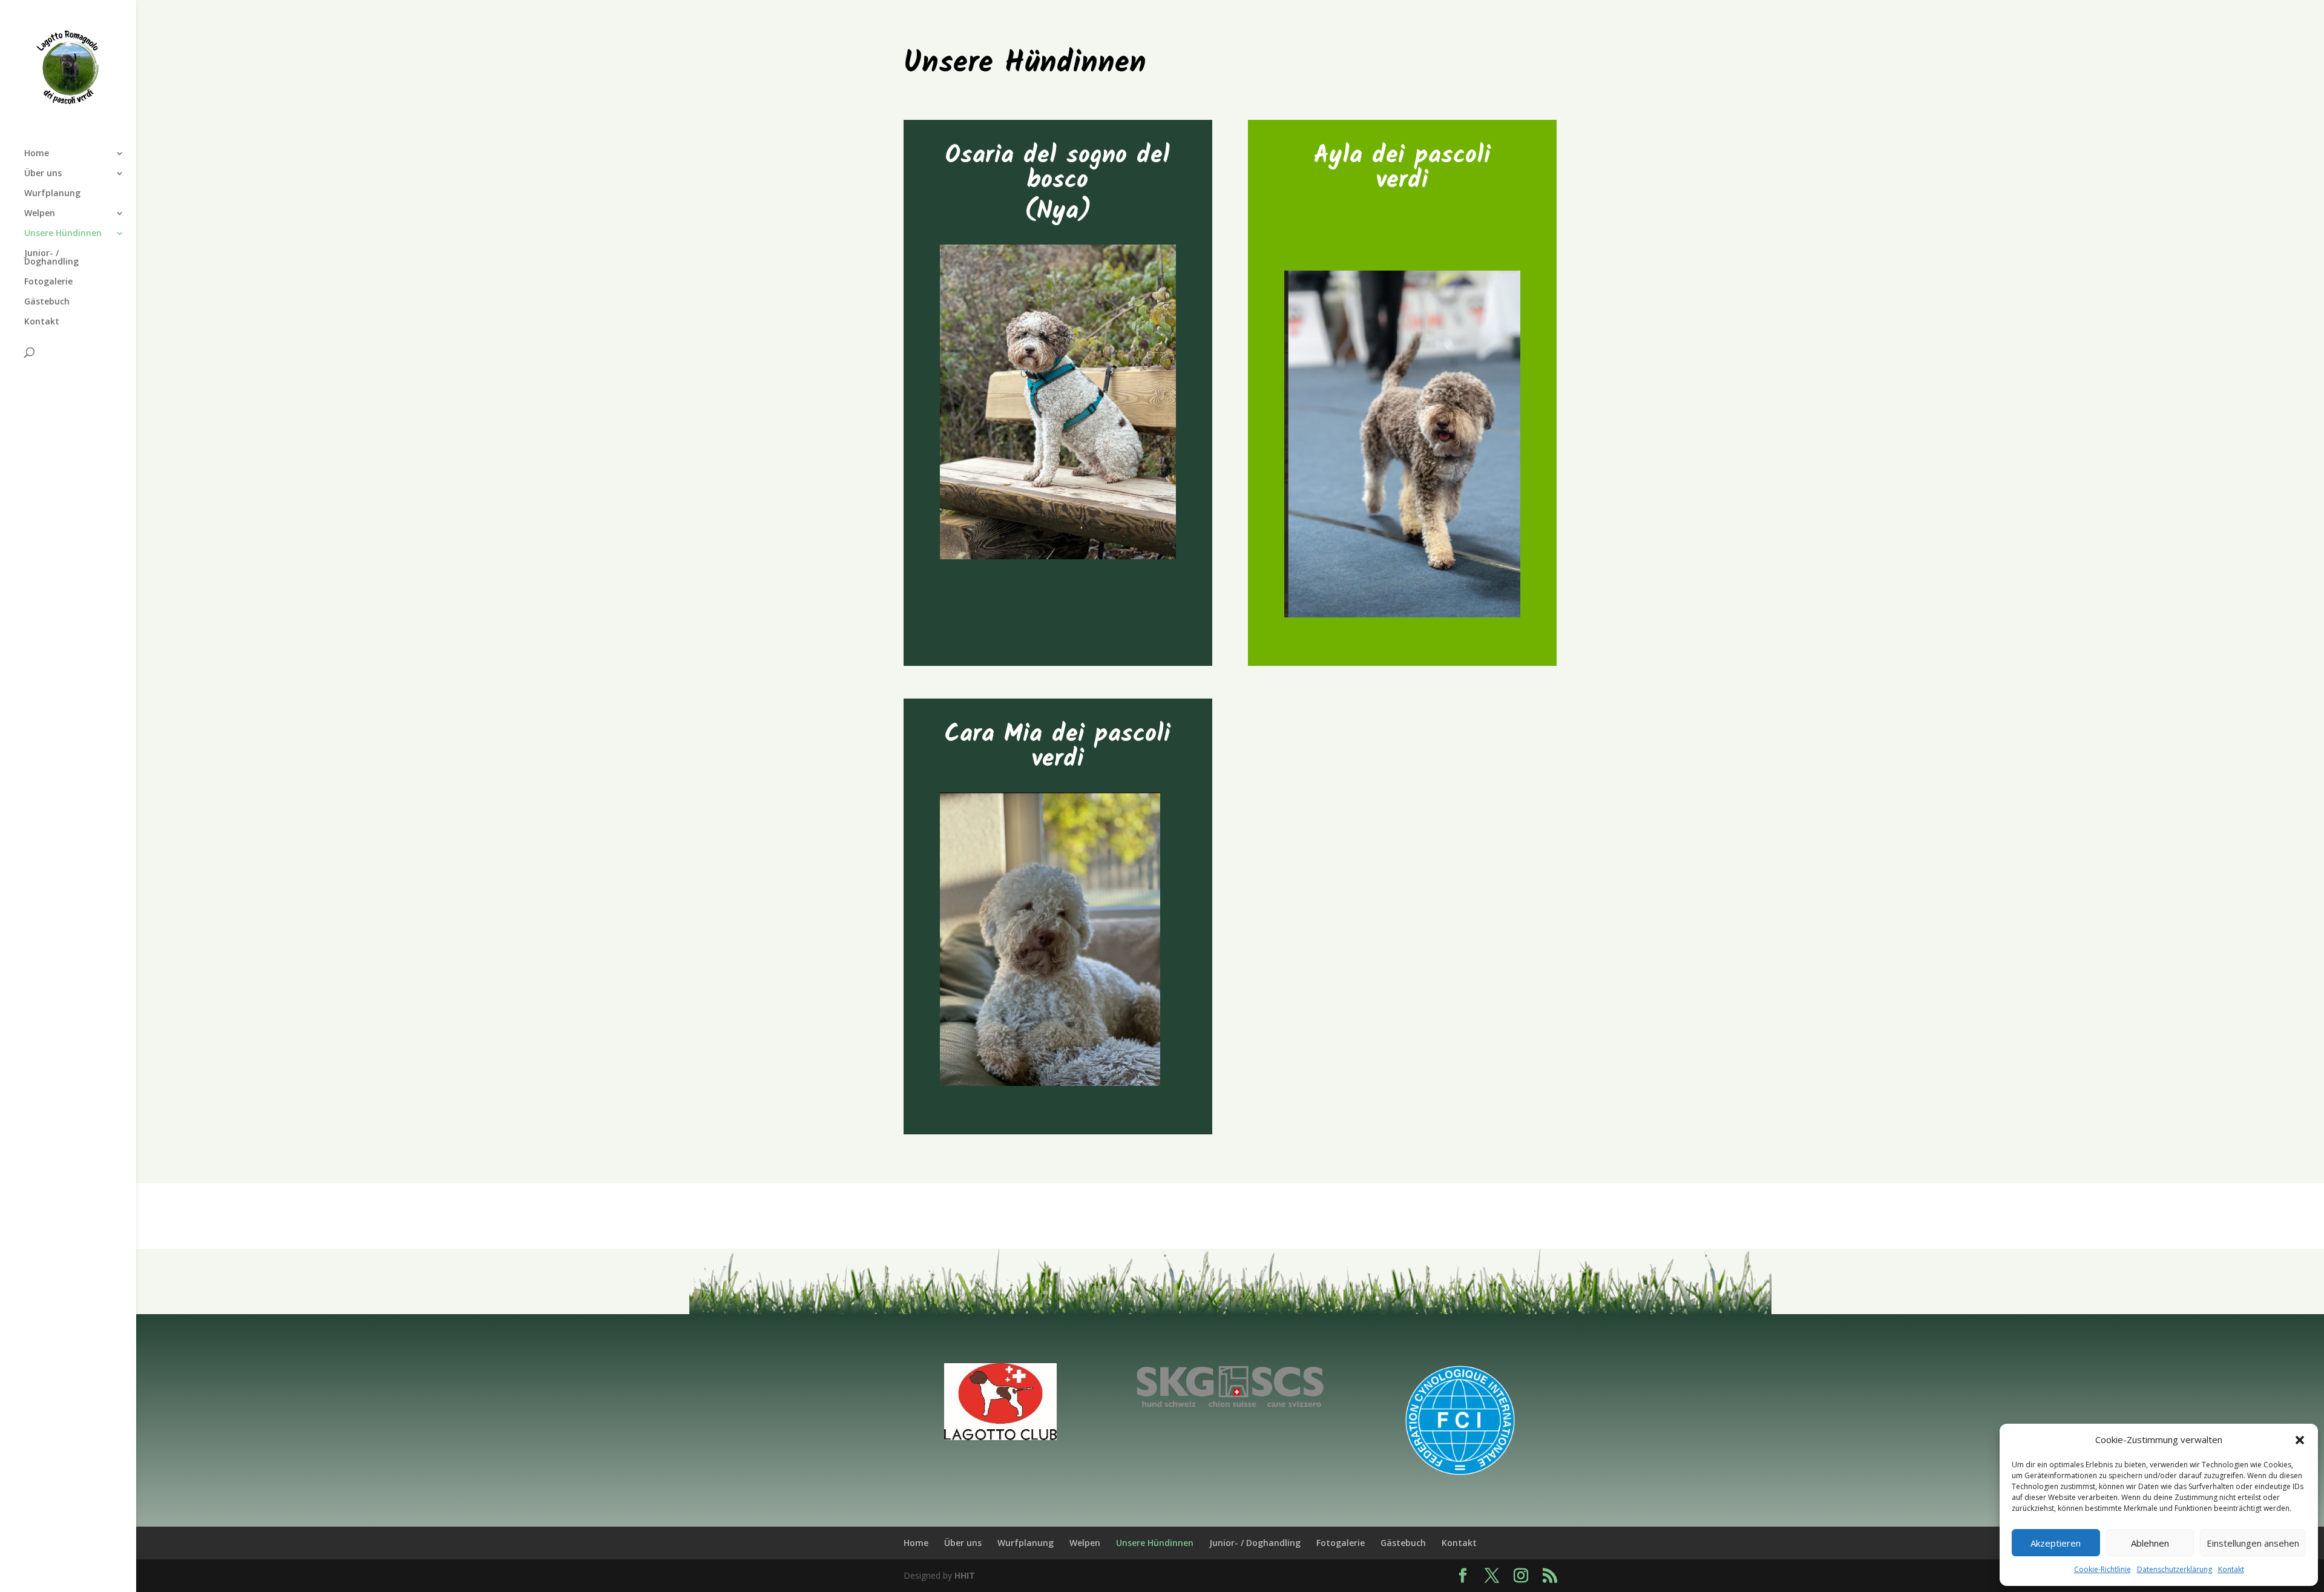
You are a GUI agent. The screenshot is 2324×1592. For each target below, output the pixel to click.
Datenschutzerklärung (2175, 1569)
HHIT (965, 1575)
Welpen (40, 214)
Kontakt (2231, 1569)
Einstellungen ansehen (2253, 1543)
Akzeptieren (2056, 1543)
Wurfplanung (52, 194)
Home (37, 154)
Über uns (43, 174)
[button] (2300, 1440)
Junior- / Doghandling (51, 258)
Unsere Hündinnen (63, 234)
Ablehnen (2150, 1543)
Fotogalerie (48, 282)
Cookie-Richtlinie (2102, 1569)
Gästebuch (47, 302)
